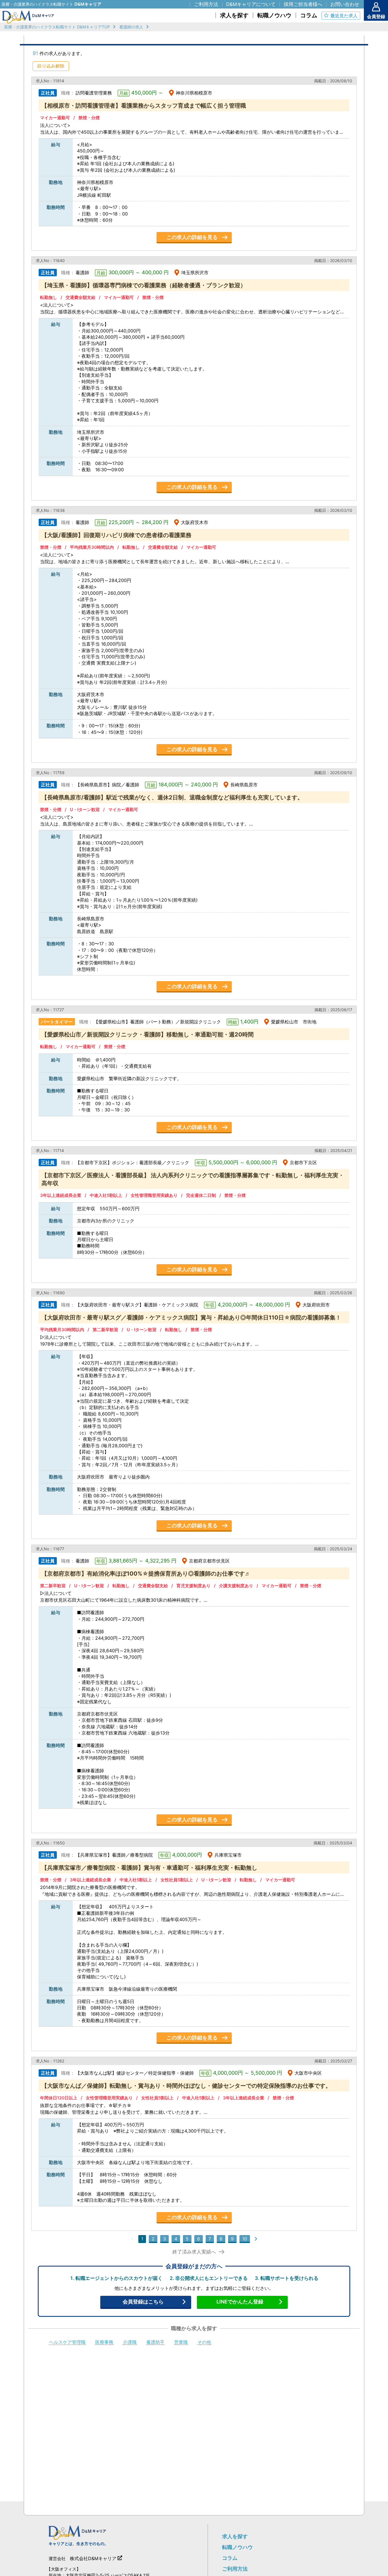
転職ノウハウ (237, 2547)
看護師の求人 (131, 27)
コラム (230, 2558)
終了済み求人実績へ (194, 2252)
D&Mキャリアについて (251, 4)
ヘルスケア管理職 (67, 2342)
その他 (204, 2342)
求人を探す (235, 2536)
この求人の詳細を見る (192, 237)
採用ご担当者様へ (303, 4)
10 (245, 2239)
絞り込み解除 (51, 66)
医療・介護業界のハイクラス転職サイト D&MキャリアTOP (57, 27)
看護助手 (155, 2342)
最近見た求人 (344, 16)
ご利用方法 (235, 2569)
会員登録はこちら (143, 2302)
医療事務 (104, 2342)
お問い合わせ (345, 4)
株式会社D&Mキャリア (93, 2558)
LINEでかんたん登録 (240, 2302)
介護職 (130, 2342)
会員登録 (376, 16)
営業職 (181, 2342)
